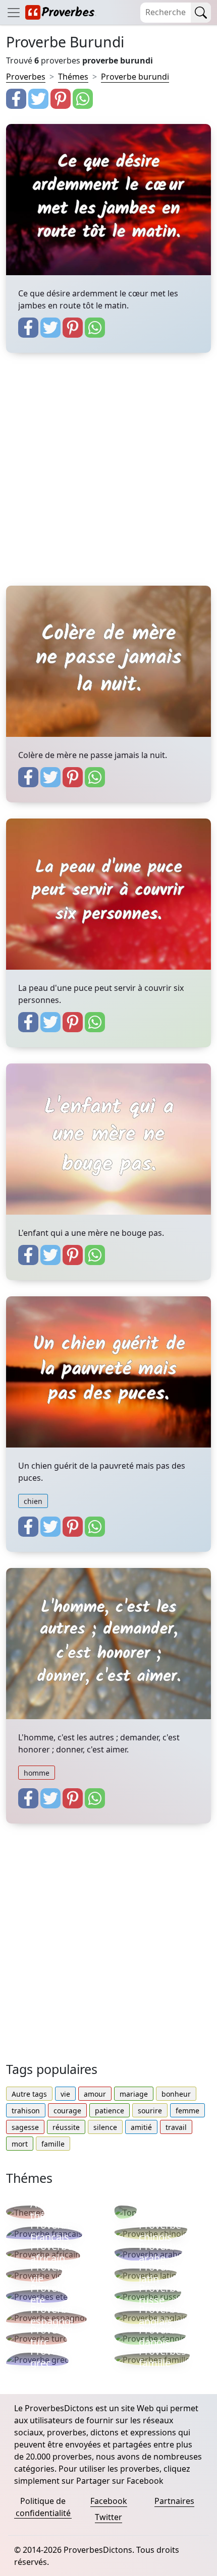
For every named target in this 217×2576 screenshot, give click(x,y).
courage (67, 2111)
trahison (26, 2111)
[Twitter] (38, 99)
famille (53, 2144)
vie (65, 2094)
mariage (134, 2094)
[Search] (201, 13)
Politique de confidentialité (43, 2507)
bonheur (176, 2094)
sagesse (25, 2127)
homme (37, 1773)
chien (33, 1501)
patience (110, 2111)
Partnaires (174, 2501)
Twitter (108, 2517)
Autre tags (29, 2094)
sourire (150, 2111)
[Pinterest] (61, 99)
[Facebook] (16, 99)
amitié (141, 2127)
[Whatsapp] (83, 99)
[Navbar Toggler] (14, 12)
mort (20, 2144)
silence (105, 2127)
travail (176, 2127)
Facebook (109, 2501)
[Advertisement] (108, 477)
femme (187, 2111)
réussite (66, 2127)
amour (95, 2094)
